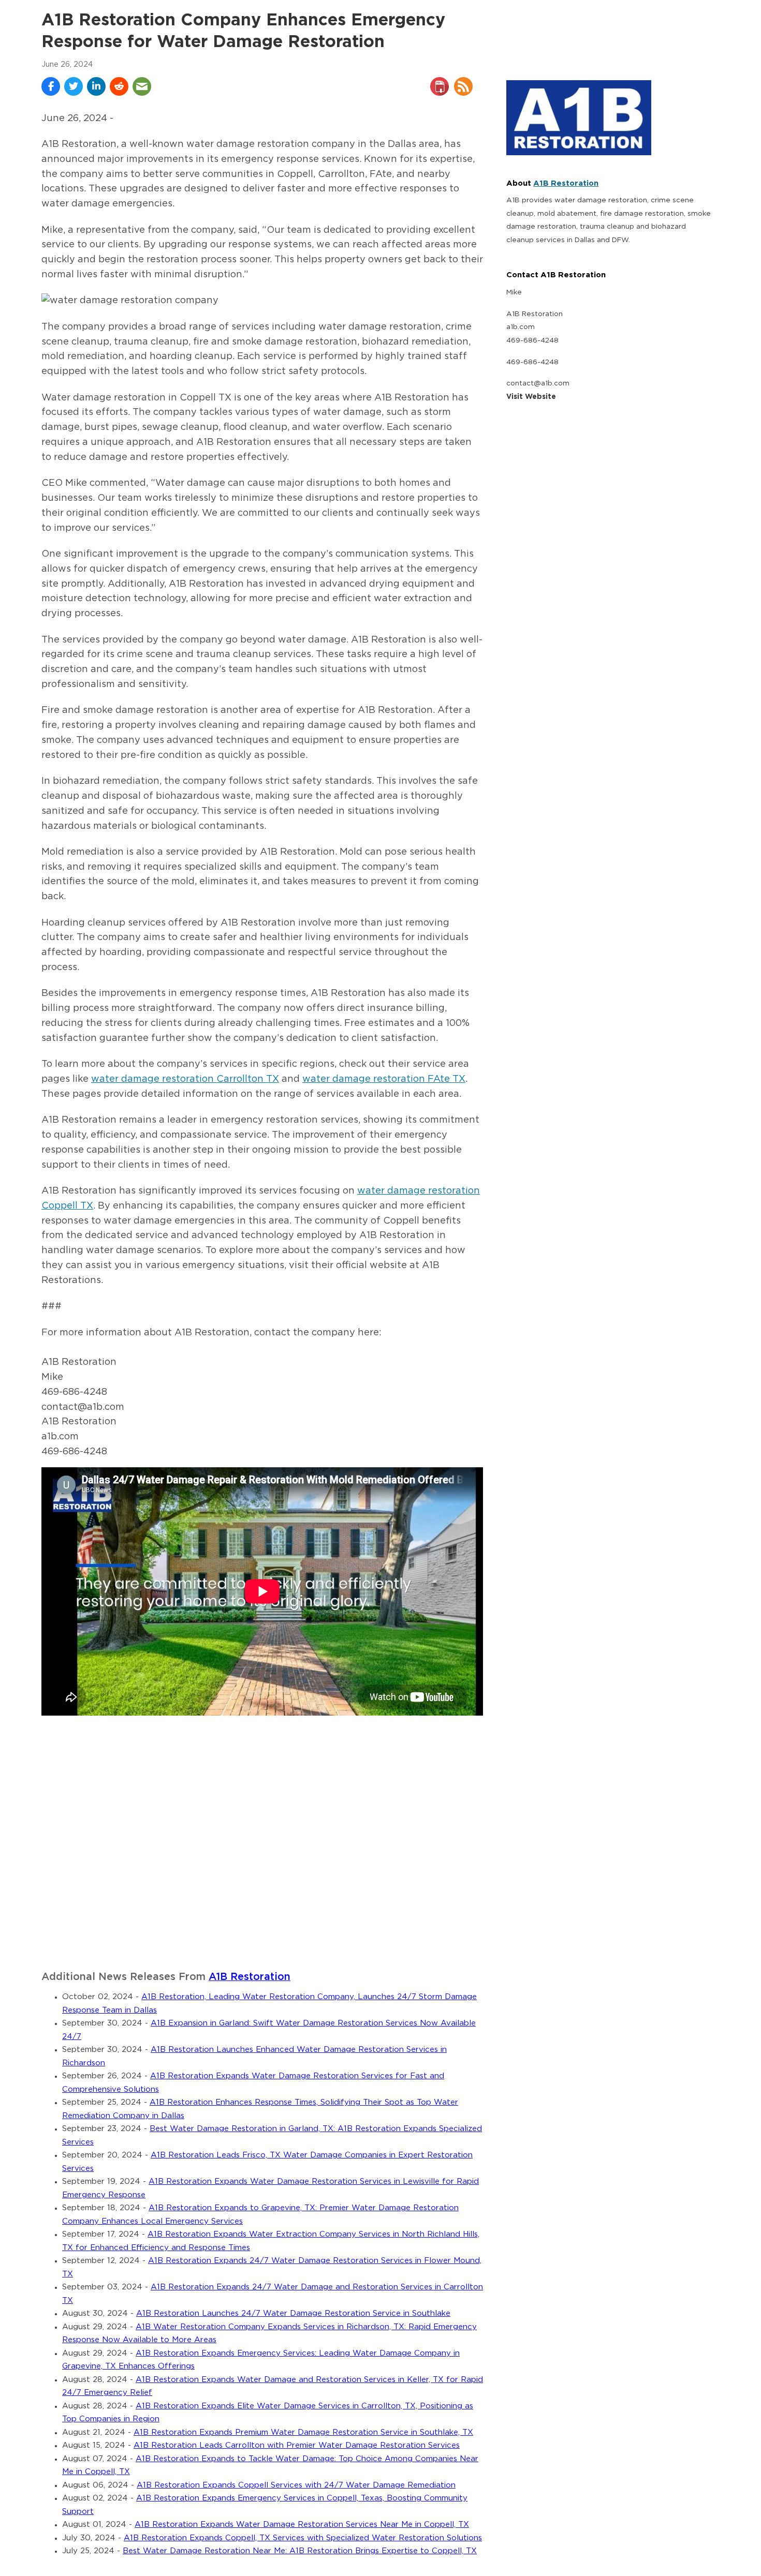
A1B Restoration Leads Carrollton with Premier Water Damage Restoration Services (297, 2445)
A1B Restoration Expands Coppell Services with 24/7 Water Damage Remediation (296, 2485)
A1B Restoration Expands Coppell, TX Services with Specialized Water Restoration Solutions (303, 2538)
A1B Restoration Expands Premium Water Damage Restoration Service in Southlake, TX (303, 2432)
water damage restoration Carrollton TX (185, 1079)
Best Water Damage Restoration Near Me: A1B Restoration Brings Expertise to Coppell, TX (300, 2551)
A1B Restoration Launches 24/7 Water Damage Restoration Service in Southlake (293, 2313)
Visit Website (531, 397)
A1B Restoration (250, 1977)
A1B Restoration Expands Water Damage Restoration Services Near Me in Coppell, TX (302, 2525)
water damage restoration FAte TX (384, 1079)
